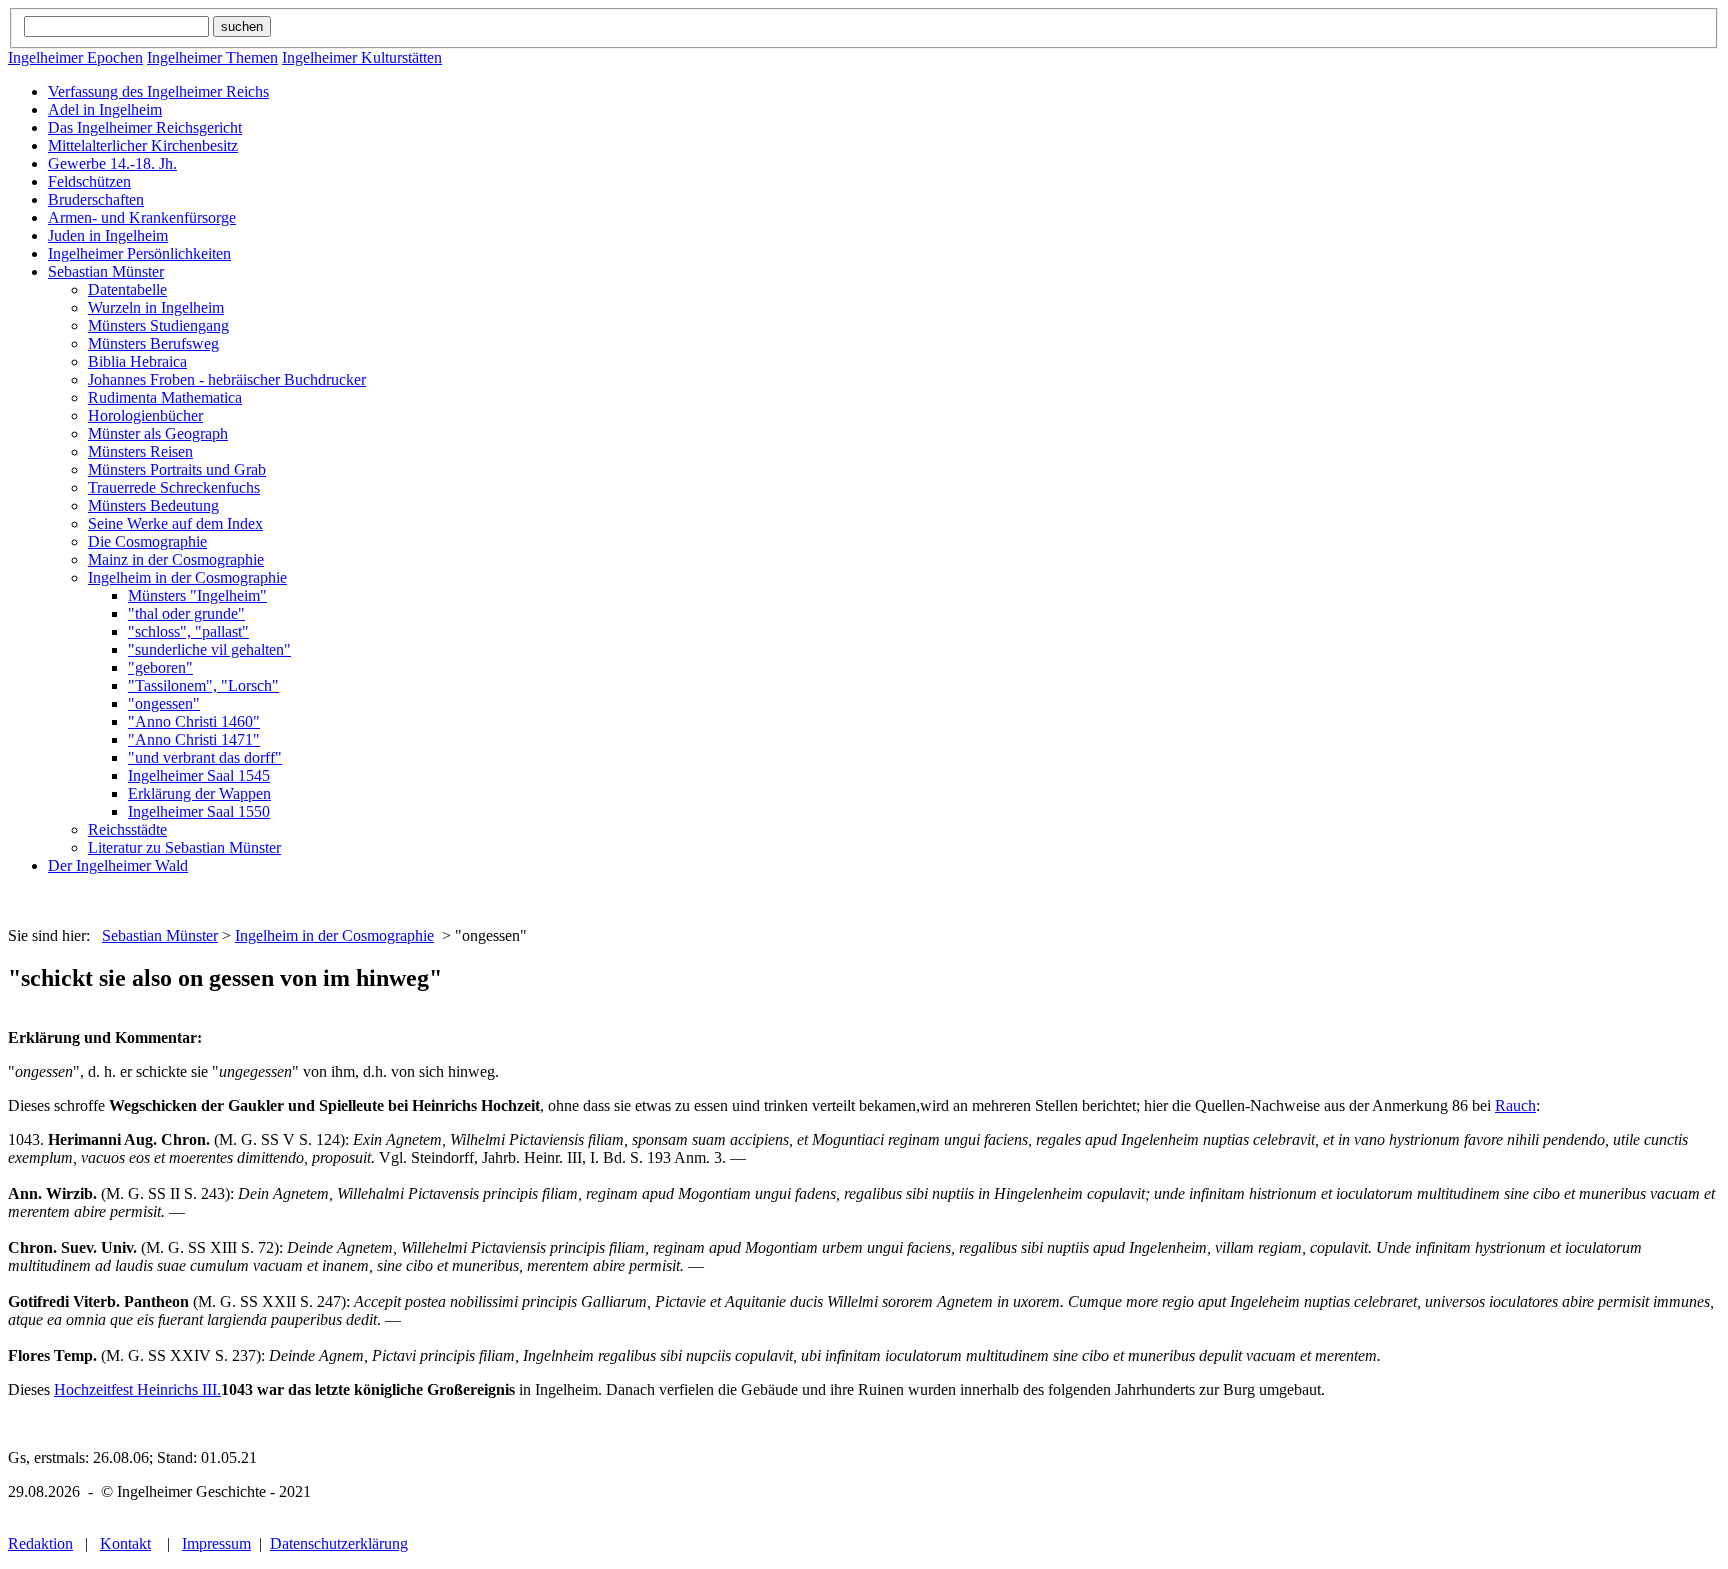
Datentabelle (127, 289)
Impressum (216, 1543)
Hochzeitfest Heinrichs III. (137, 1389)
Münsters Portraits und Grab (177, 469)
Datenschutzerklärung (339, 1543)
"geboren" (160, 667)
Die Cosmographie (147, 541)
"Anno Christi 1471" (194, 739)
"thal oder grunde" (186, 613)
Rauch (1515, 1105)
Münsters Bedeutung (153, 505)
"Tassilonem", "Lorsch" (203, 685)
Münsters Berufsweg (153, 343)
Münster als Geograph (158, 433)
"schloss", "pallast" (188, 631)
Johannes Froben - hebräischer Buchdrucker (227, 379)
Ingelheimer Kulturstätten (362, 57)
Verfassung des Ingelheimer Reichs (158, 91)
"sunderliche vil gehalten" (209, 649)
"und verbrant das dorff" (205, 757)
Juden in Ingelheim (108, 235)
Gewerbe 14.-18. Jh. (112, 163)
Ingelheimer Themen (212, 57)
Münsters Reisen (140, 451)
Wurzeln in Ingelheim (156, 307)
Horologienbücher (145, 415)
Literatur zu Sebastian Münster (184, 847)
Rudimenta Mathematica (165, 397)
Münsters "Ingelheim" (197, 595)
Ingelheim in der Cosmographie (187, 577)
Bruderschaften (96, 199)
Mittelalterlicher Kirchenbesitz (143, 145)
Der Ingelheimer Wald (118, 865)
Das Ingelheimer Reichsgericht (145, 127)
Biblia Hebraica (137, 361)
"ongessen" (164, 703)
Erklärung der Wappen (199, 793)
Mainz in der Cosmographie (176, 559)
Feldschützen (89, 181)
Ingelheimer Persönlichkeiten (139, 253)
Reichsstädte (127, 829)
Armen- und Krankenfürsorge (142, 217)
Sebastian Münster (106, 271)
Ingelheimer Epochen (75, 57)
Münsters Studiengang (158, 325)
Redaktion (40, 1543)
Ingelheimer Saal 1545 (199, 775)
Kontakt (125, 1543)
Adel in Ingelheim (105, 109)
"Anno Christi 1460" (194, 721)
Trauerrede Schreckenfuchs (174, 487)
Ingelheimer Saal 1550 (199, 811)
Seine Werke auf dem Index (175, 523)
